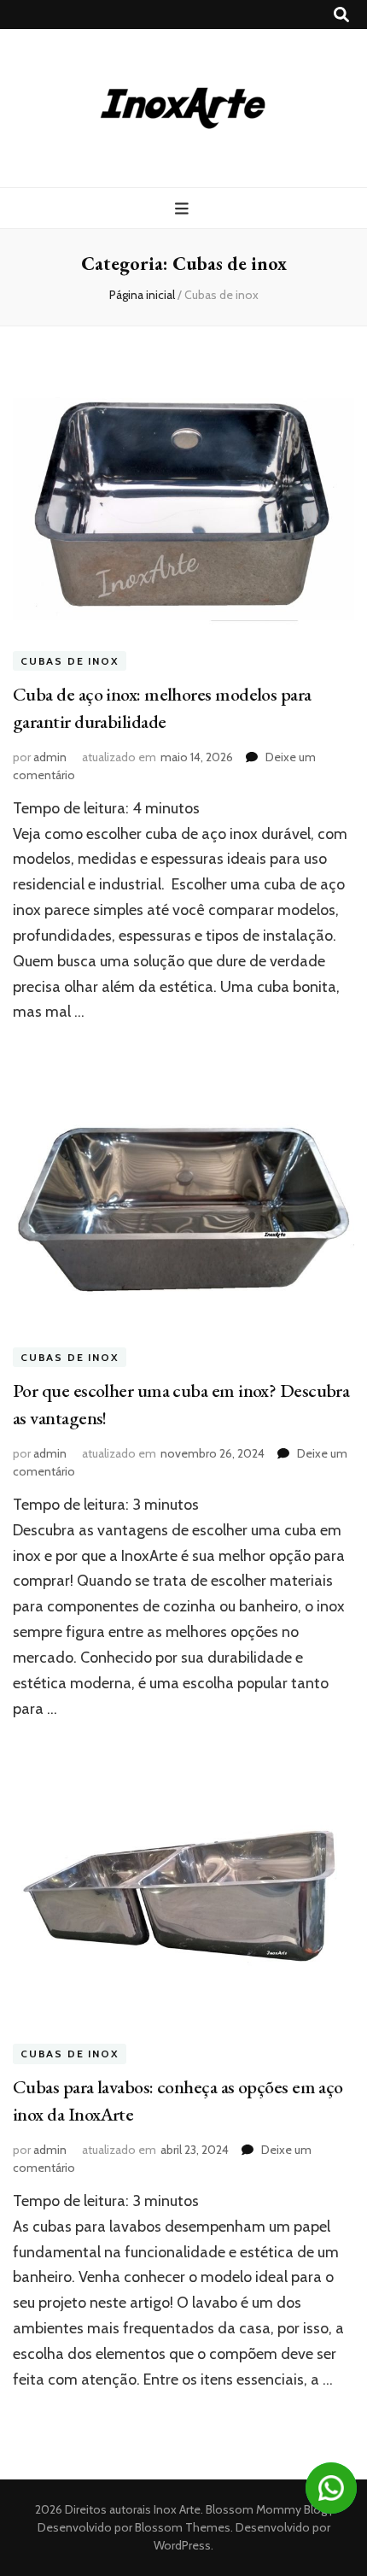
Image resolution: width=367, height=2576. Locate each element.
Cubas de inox (70, 661)
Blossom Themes (181, 2527)
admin (50, 757)
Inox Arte (177, 2509)
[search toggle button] (341, 15)
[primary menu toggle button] (184, 209)
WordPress (182, 2545)
